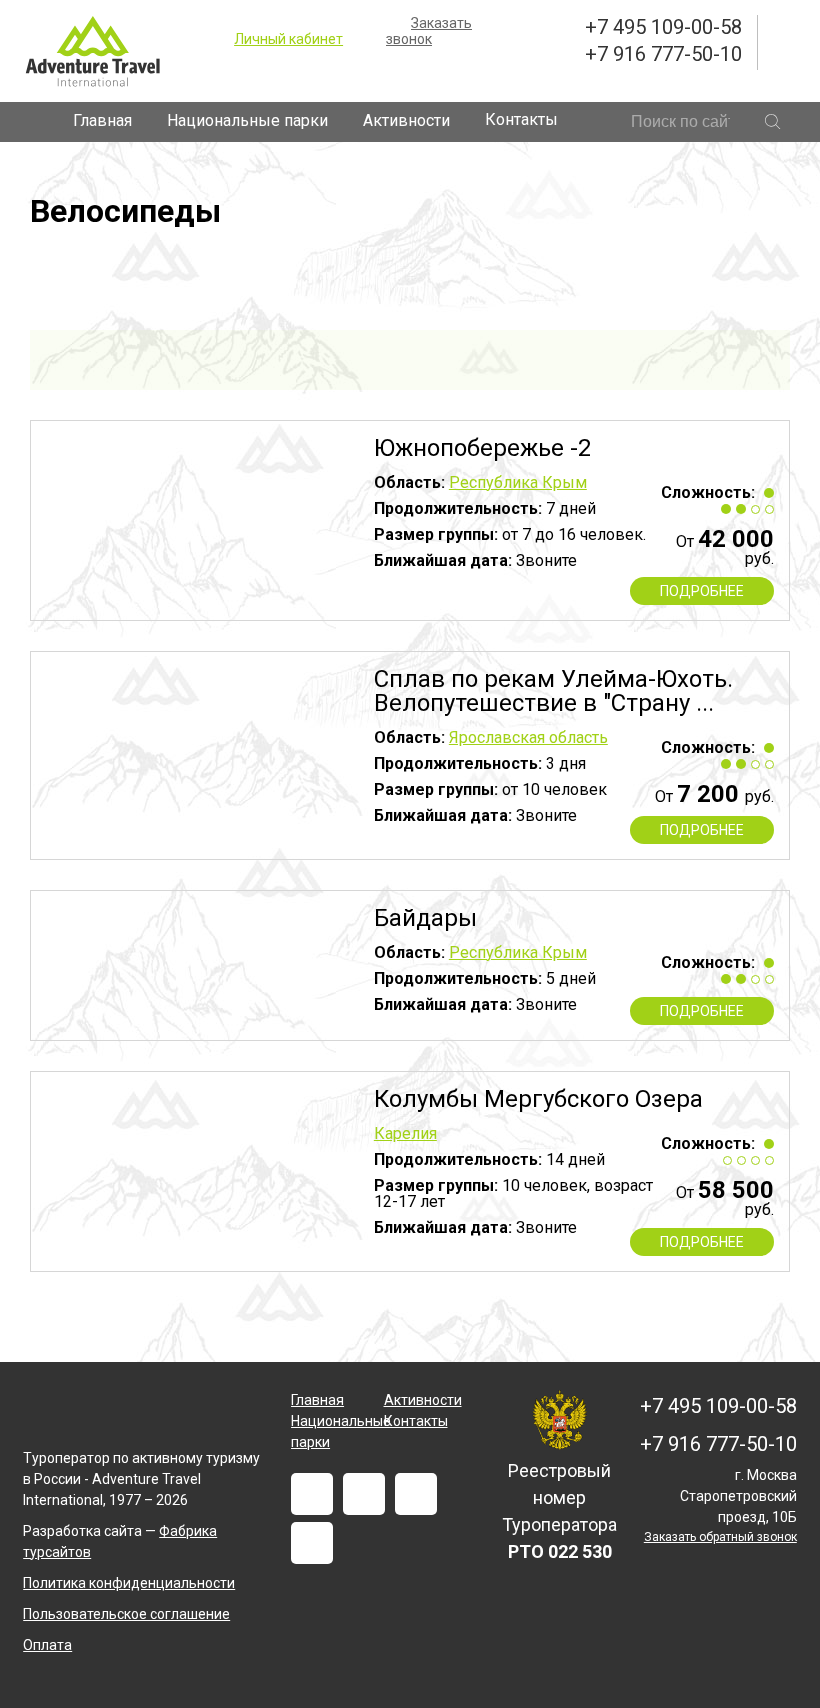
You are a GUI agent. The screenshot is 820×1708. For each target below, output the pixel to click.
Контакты (521, 119)
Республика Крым (518, 482)
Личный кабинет (288, 39)
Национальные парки (247, 120)
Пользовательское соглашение (126, 1614)
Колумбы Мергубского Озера (538, 1099)
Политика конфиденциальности (129, 1583)
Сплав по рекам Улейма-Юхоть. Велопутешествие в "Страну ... (553, 691)
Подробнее (702, 591)
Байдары (425, 918)
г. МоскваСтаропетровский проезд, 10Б (738, 1496)
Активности (406, 120)
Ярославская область (528, 737)
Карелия (405, 1133)
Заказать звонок (429, 31)
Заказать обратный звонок (720, 1537)
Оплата (47, 1645)
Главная (102, 120)
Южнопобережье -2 (482, 448)
